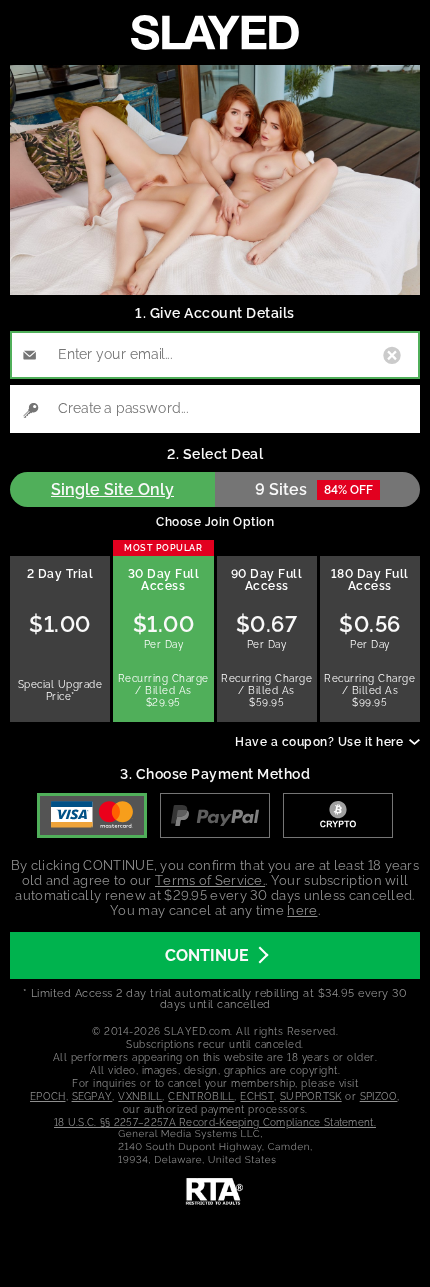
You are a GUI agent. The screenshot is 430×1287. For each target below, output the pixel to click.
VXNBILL (140, 1096)
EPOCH (48, 1096)
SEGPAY (92, 1096)
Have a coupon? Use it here (319, 742)
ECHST (257, 1096)
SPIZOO (379, 1096)
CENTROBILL (201, 1096)
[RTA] (215, 1192)
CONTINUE (207, 955)
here (302, 910)
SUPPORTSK (311, 1096)
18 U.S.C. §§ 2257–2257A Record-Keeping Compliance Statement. (215, 1122)
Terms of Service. (210, 880)
